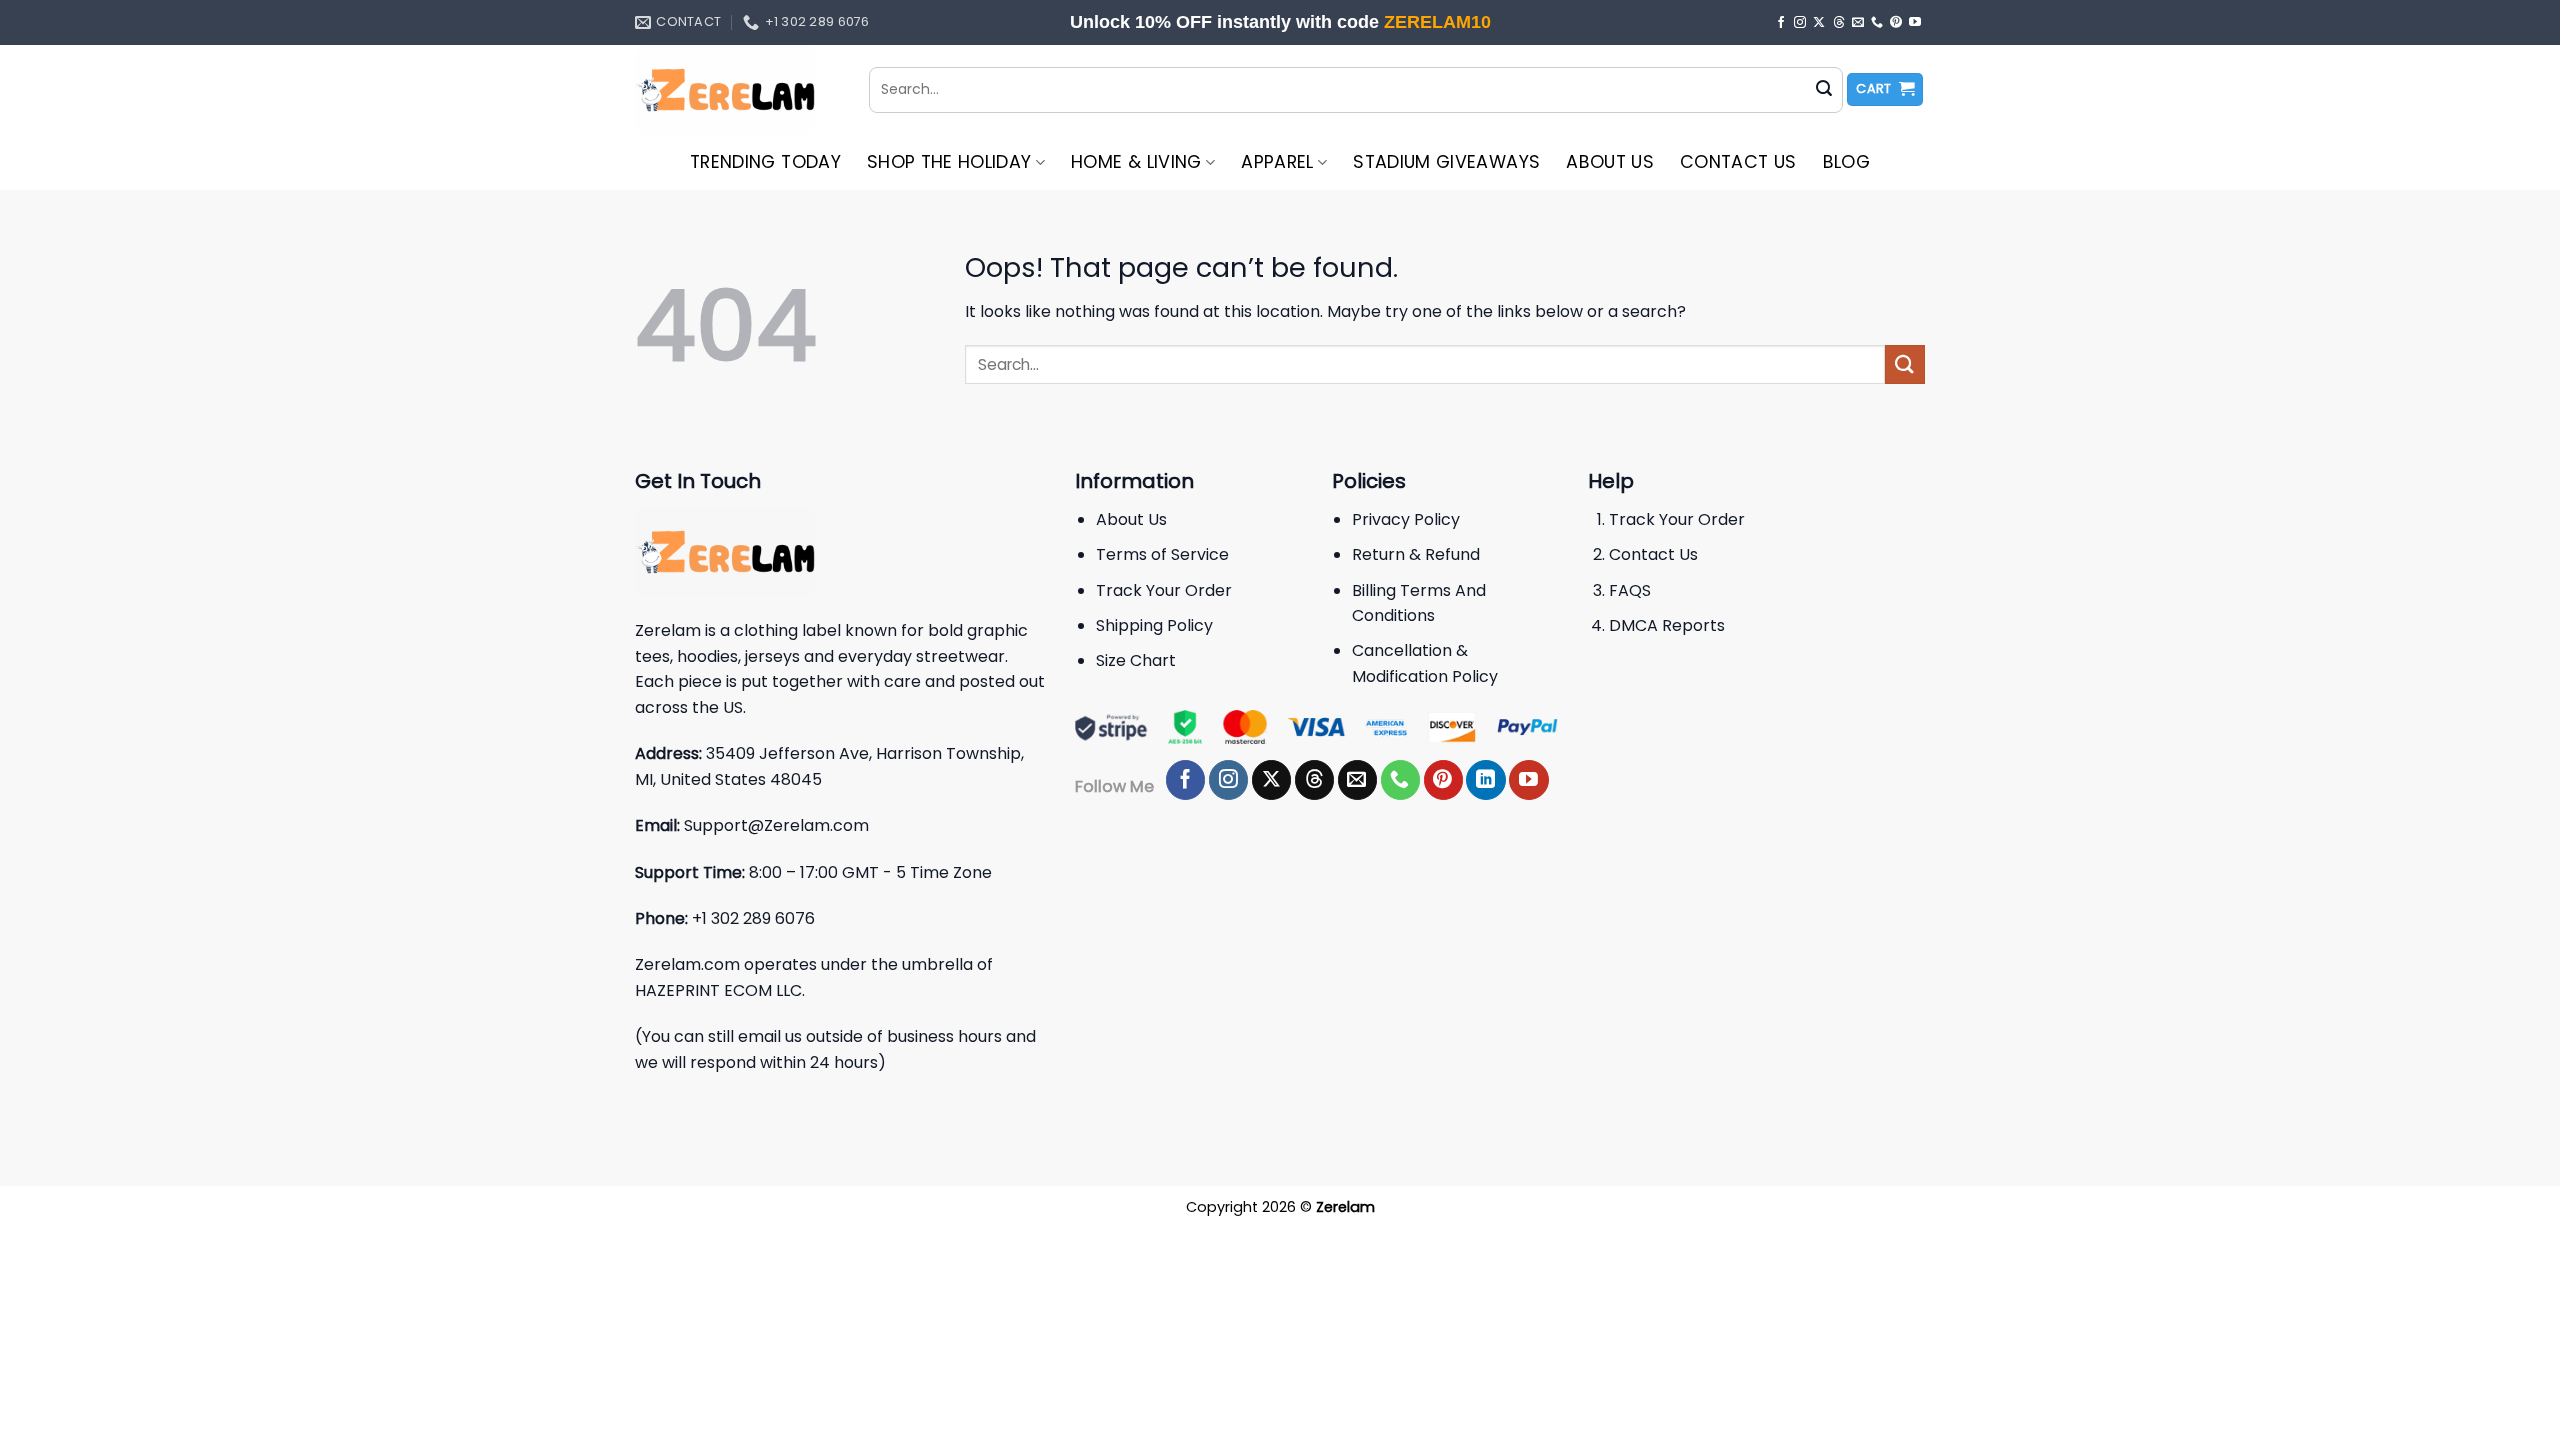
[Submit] (1824, 90)
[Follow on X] (1819, 23)
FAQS (1630, 590)
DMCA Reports (1667, 625)
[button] (1885, 89)
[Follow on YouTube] (1915, 23)
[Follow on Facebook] (1781, 23)
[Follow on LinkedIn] (1485, 780)
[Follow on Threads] (1839, 23)
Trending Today (765, 162)
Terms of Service (1162, 554)
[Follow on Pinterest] (1896, 23)
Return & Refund (1416, 554)
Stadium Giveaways (1446, 162)
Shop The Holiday (949, 162)
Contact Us (1738, 162)
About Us (1610, 162)
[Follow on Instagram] (1800, 23)
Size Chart (1136, 660)
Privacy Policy (1406, 519)
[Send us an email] (1858, 23)
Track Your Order (1164, 590)
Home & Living (1136, 162)
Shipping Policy (1154, 625)
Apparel (1277, 162)
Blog (1846, 162)
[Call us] (1877, 23)
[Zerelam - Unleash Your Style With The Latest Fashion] (737, 90)
